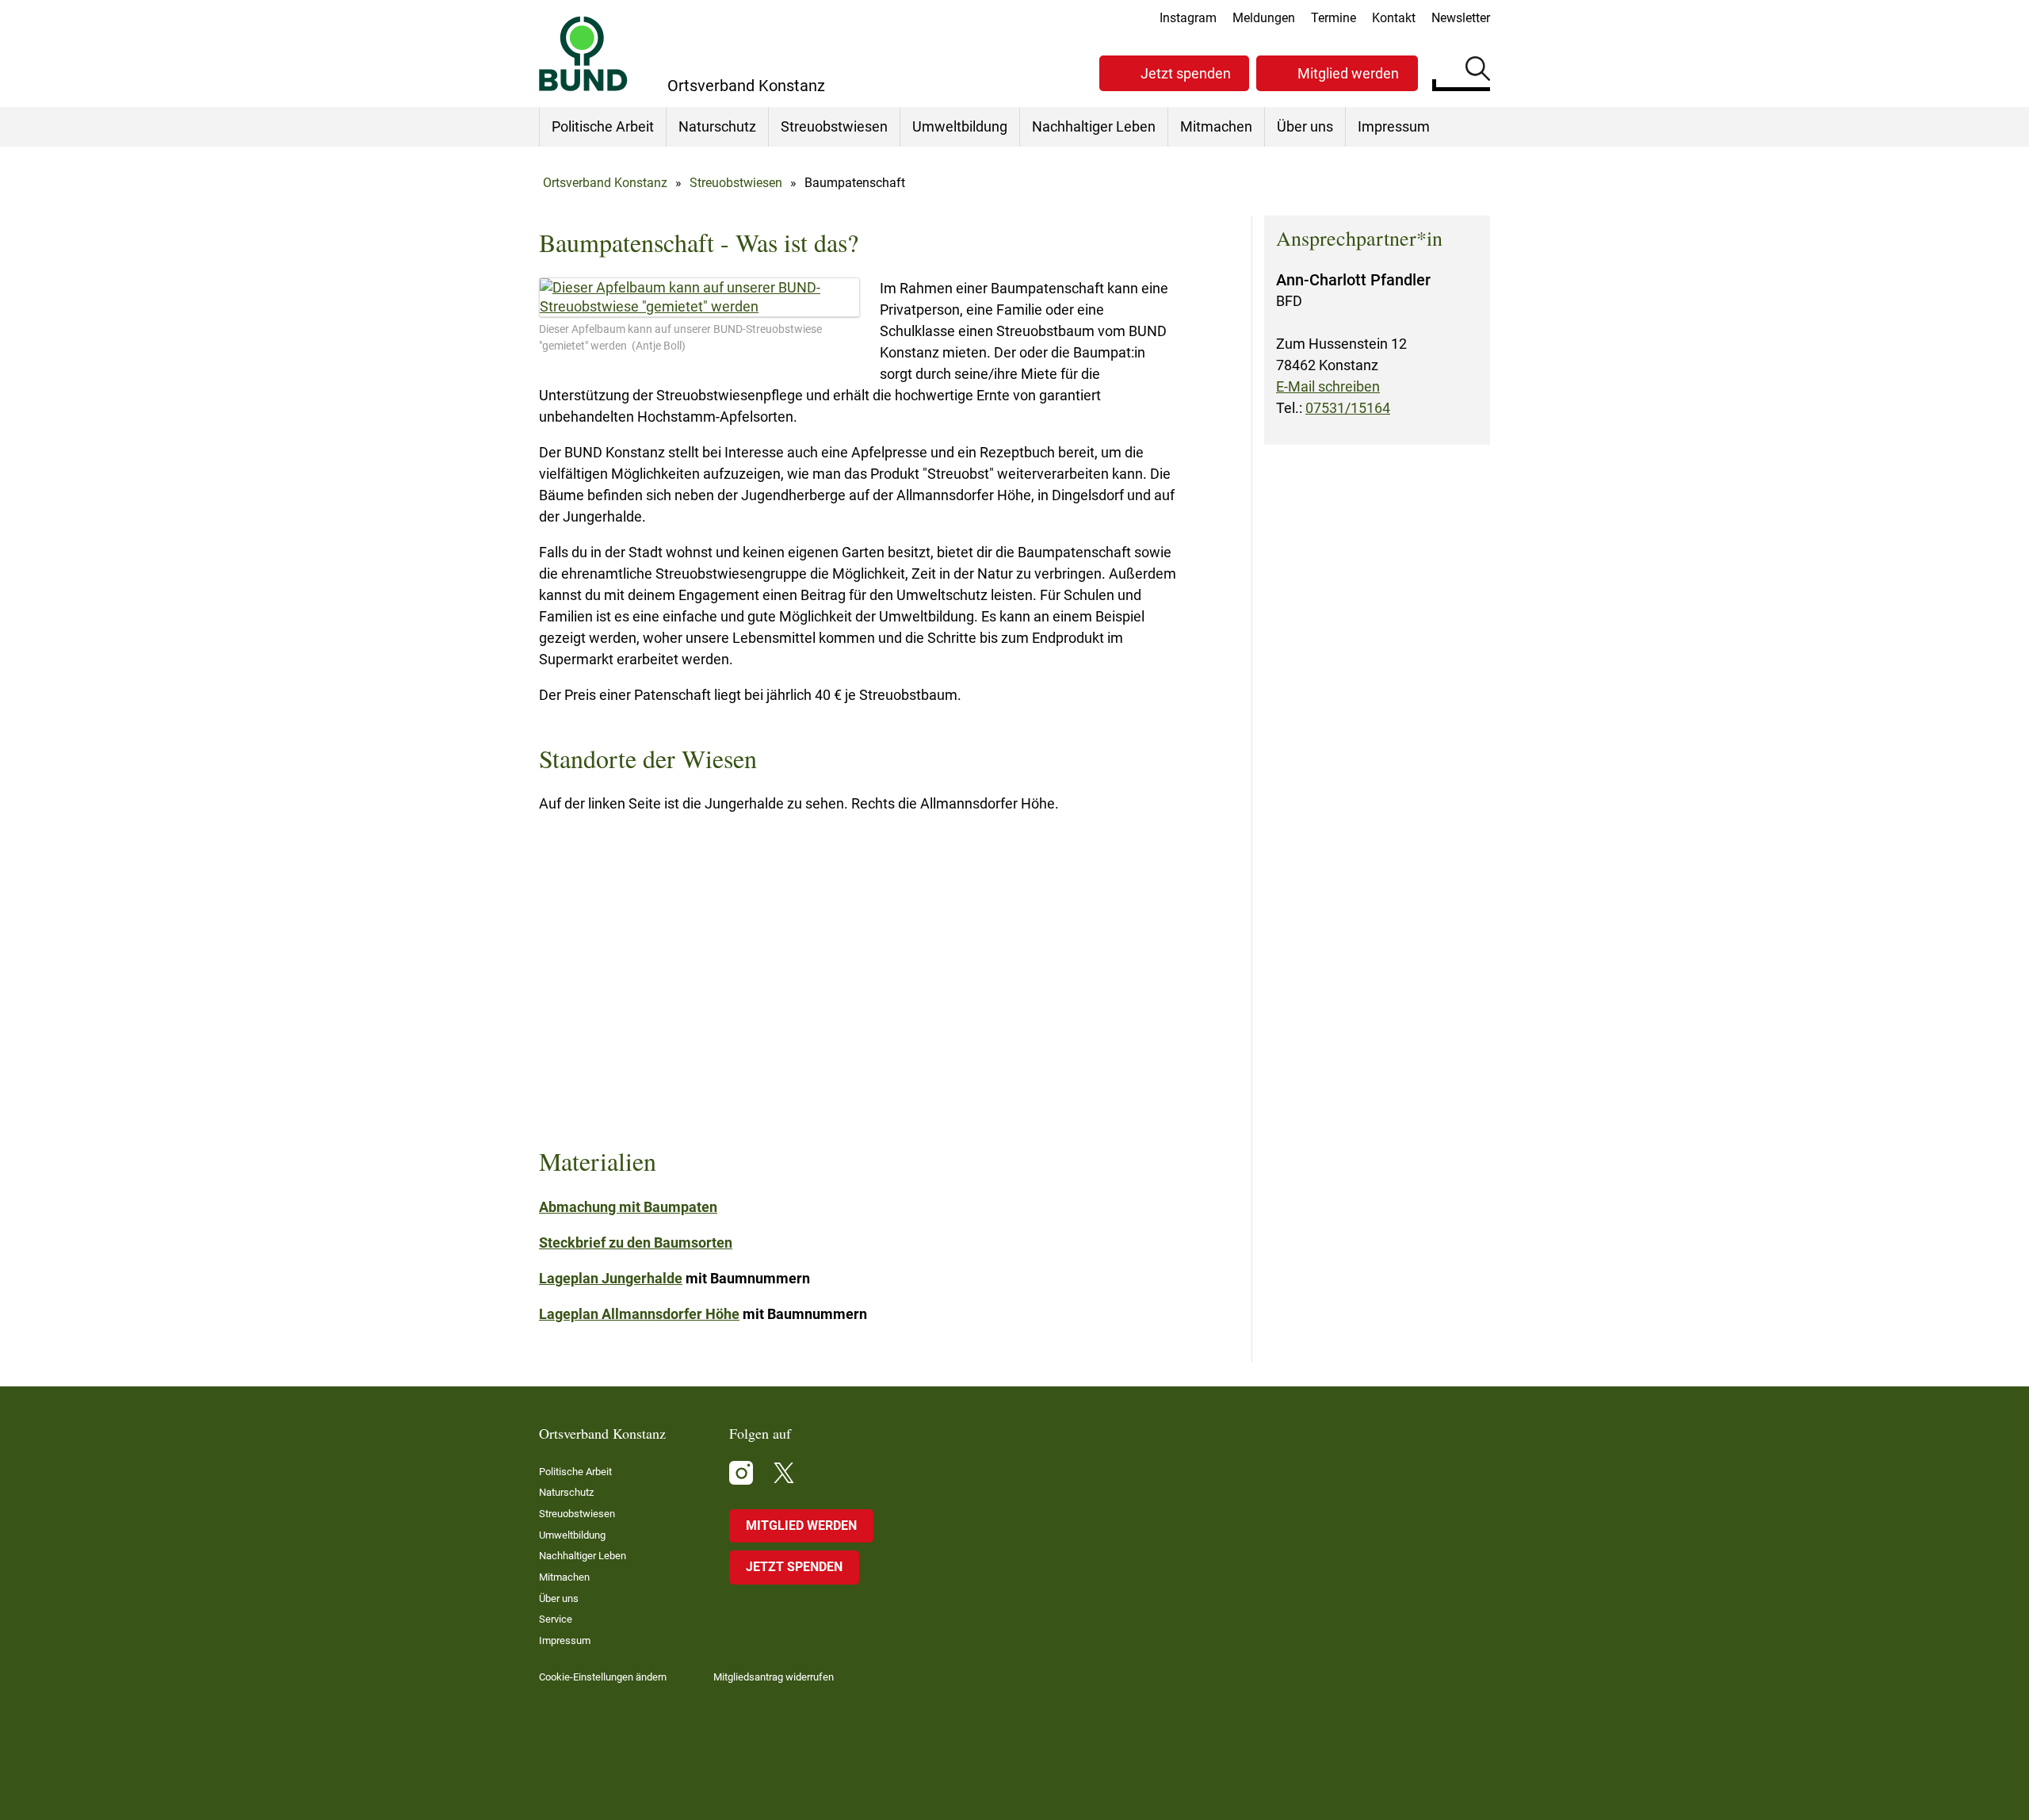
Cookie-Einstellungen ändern (603, 1677)
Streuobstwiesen (834, 126)
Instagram (1188, 18)
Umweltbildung (960, 126)
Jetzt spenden (1186, 73)
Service (556, 1619)
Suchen (1478, 71)
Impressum (1394, 126)
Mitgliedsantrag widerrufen (774, 1677)
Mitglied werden (1348, 73)
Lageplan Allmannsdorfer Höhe (639, 1314)
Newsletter (1461, 18)
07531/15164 (1348, 408)
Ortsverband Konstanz (605, 183)
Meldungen (1264, 18)
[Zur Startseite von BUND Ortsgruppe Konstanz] (583, 54)
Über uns (1305, 126)
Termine (1334, 18)
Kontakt (1394, 18)
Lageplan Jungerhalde (611, 1278)
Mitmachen (1216, 126)
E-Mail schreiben (1328, 386)
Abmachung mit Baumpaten (628, 1207)
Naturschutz (717, 126)
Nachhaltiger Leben (1094, 126)
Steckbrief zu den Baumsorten (636, 1243)
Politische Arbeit (603, 126)
